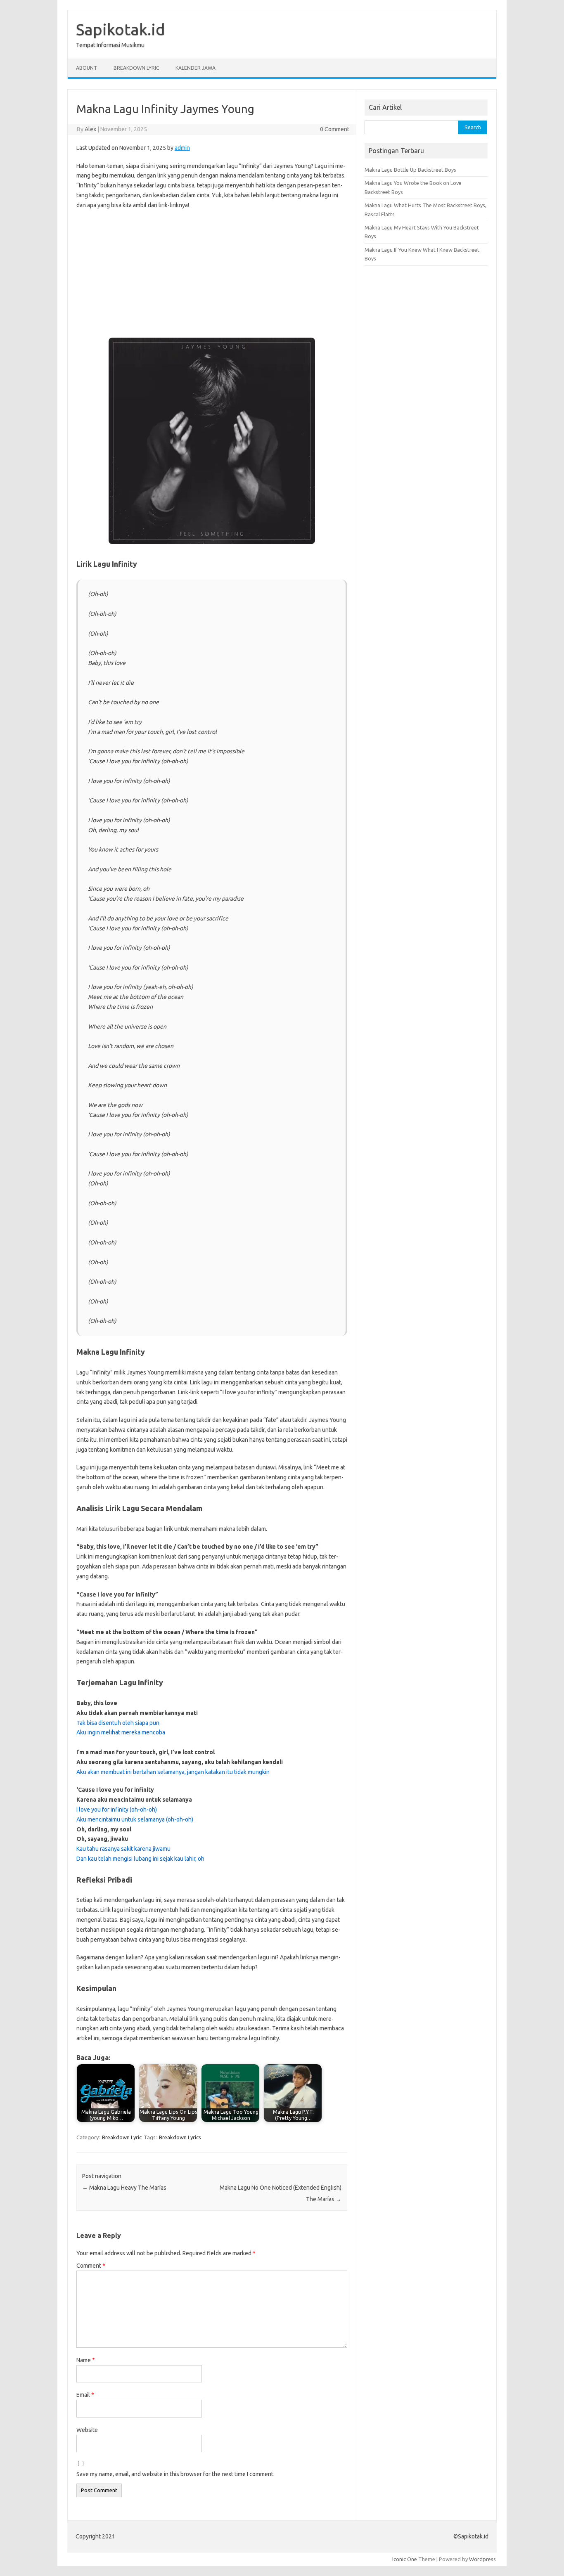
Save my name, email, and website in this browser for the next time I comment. (175, 2474)
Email (85, 2395)
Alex (90, 129)
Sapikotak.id (121, 29)
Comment (91, 2266)
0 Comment (335, 129)
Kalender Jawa (196, 68)
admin (182, 148)
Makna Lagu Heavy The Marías (124, 2188)
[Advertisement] (212, 277)
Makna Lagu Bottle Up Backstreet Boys (410, 170)
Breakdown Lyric (136, 68)
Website (87, 2430)
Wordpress (482, 2559)
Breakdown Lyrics (180, 2137)
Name (86, 2360)
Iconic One (405, 2559)
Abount (86, 68)
